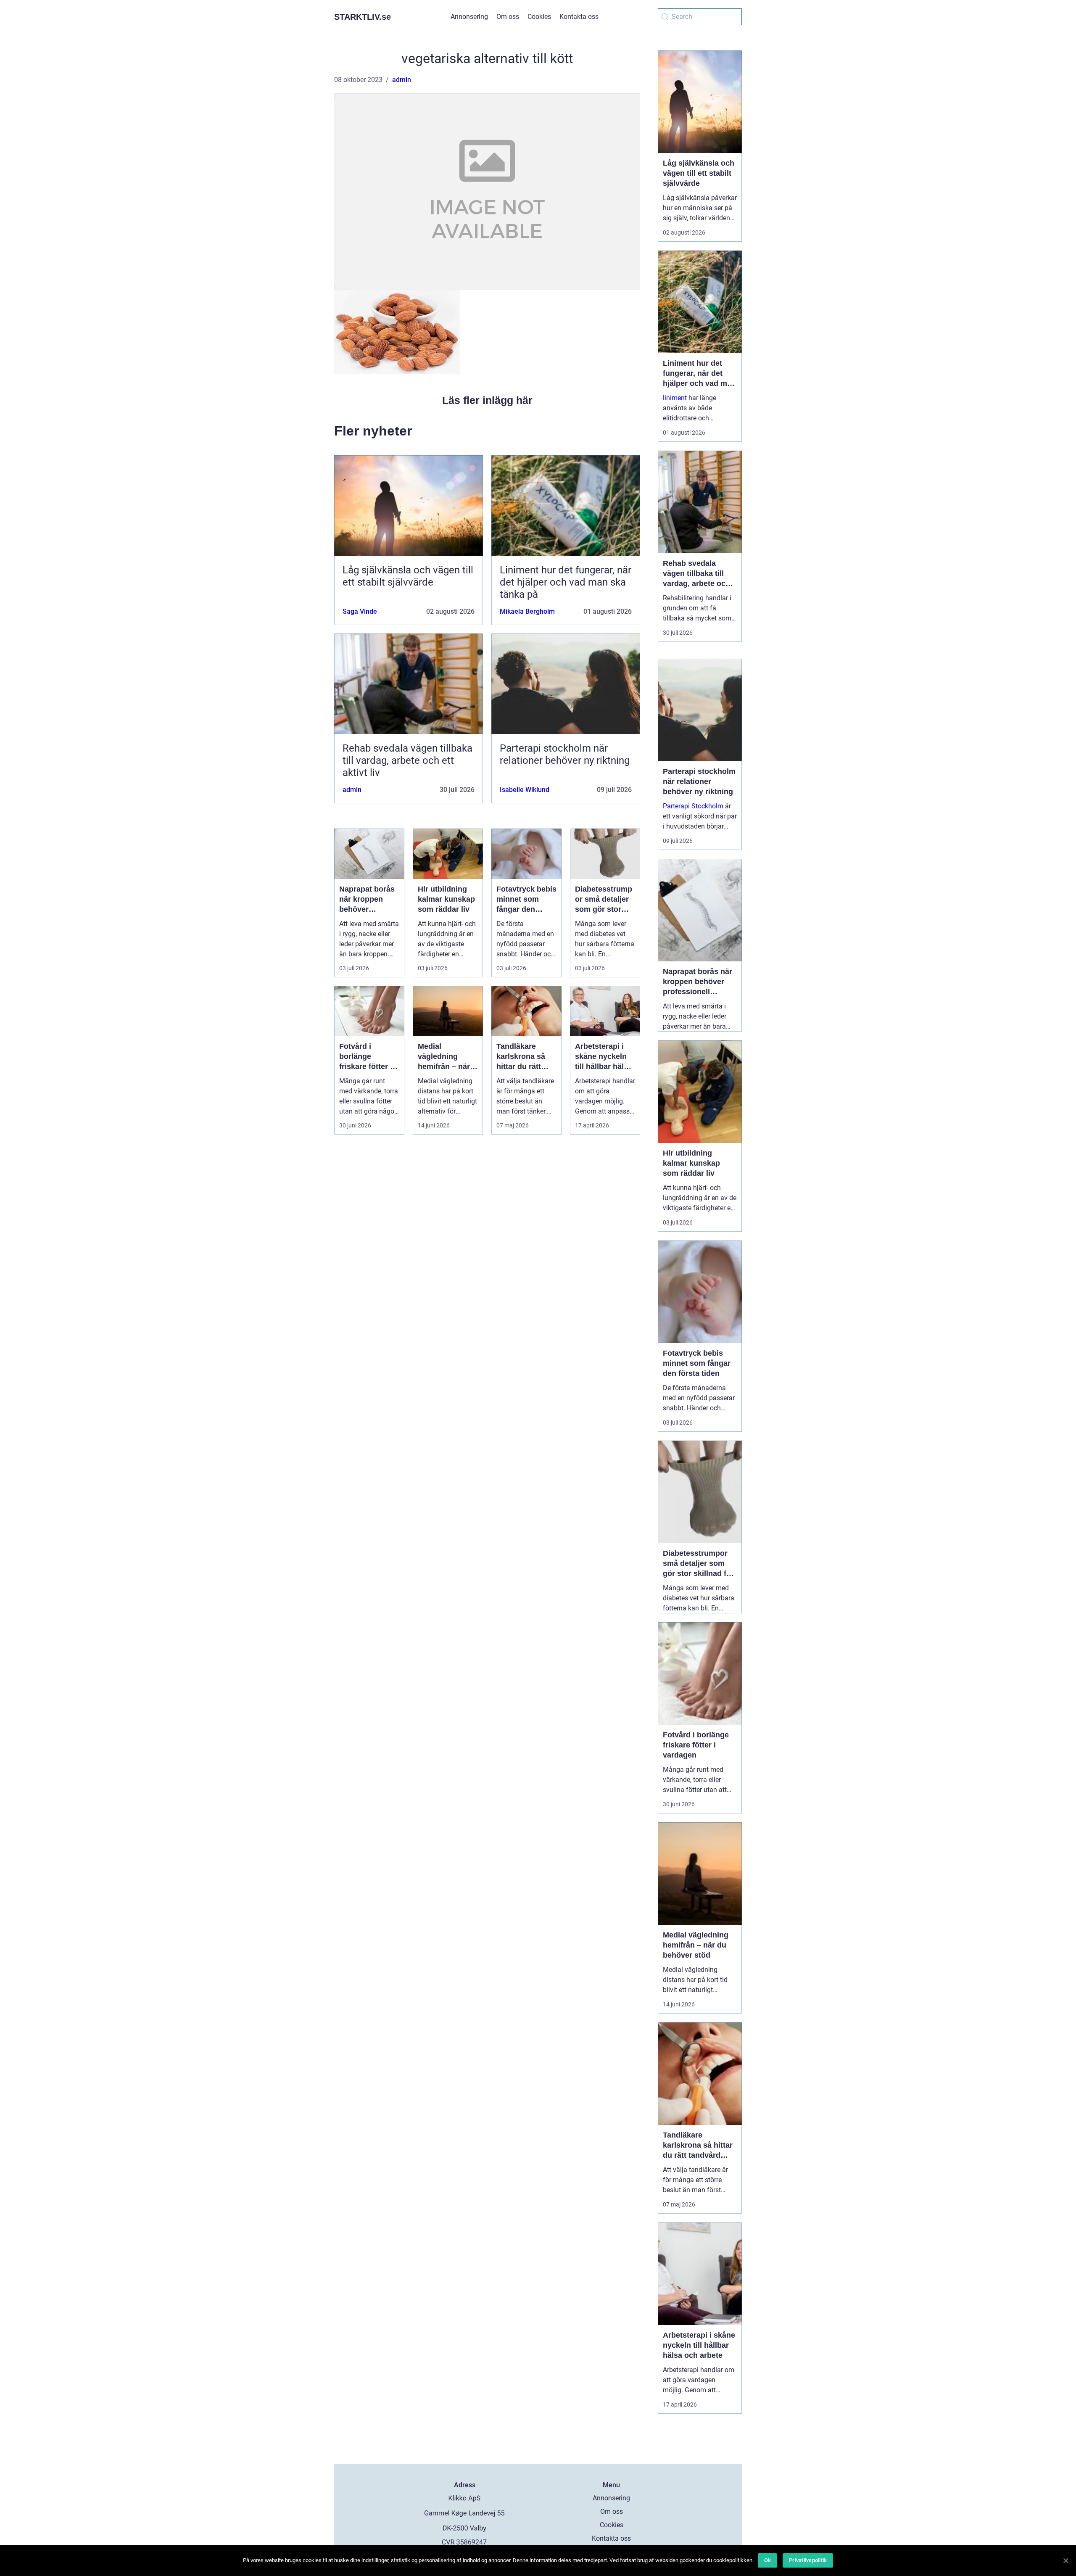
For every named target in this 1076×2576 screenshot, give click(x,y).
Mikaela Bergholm (527, 611)
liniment (675, 398)
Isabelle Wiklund (525, 790)
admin (402, 80)
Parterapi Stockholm (693, 806)
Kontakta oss (579, 17)
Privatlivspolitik (808, 2560)
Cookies (539, 17)
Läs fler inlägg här (487, 400)
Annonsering (469, 17)
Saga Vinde (360, 611)
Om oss (508, 17)
